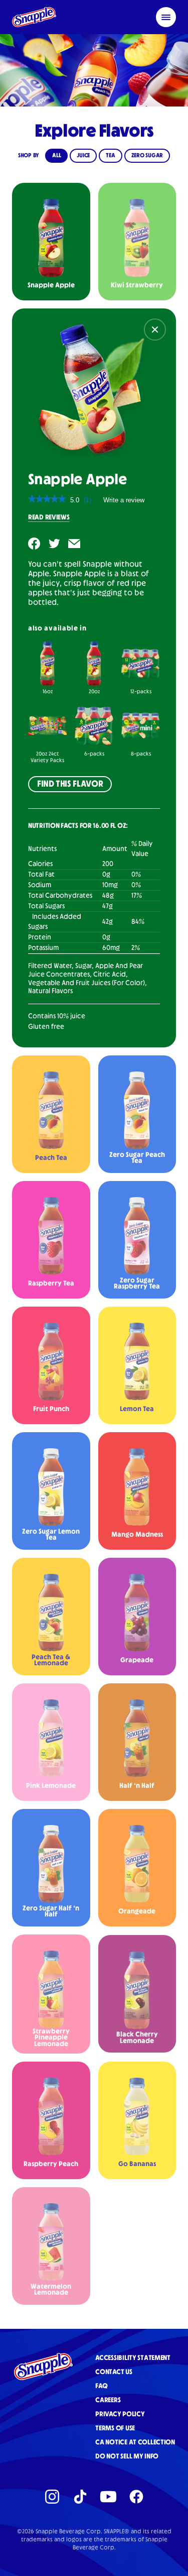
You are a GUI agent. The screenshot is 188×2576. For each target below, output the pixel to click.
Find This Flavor (70, 784)
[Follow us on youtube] (108, 2497)
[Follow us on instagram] (52, 2497)
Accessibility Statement (133, 2358)
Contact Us (114, 2372)
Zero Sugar (147, 156)
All (56, 156)
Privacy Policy (120, 2414)
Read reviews (49, 517)
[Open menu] (166, 17)
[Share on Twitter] (54, 544)
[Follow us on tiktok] (80, 2497)
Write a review (124, 502)
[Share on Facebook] (34, 544)
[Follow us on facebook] (136, 2497)
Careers (108, 2400)
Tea (110, 156)
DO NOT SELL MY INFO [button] (127, 2456)
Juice (83, 156)
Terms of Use (115, 2428)
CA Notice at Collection (135, 2442)
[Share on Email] (74, 544)
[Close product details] (155, 330)
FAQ (101, 2386)
